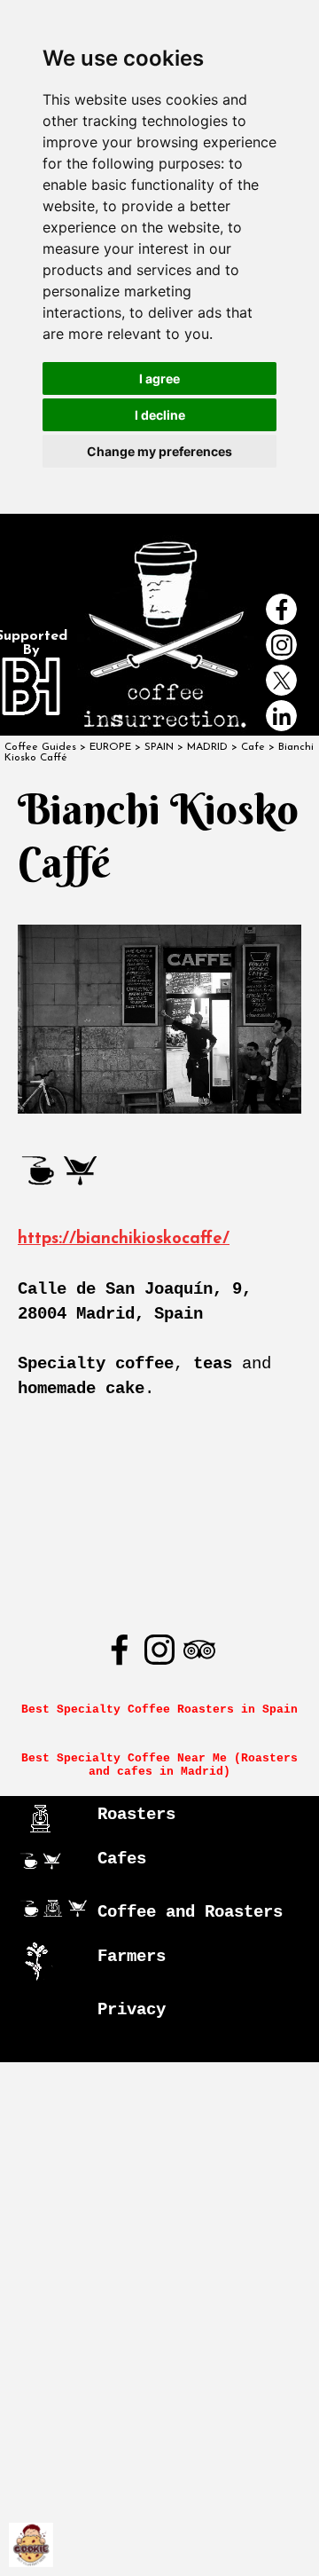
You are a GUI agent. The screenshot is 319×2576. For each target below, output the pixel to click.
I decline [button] (160, 415)
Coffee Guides (40, 747)
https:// (47, 1239)
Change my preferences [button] (159, 451)
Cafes (122, 1859)
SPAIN (159, 747)
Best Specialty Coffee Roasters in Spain (159, 1709)
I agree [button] (159, 378)
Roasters (136, 1815)
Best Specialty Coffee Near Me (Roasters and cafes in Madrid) (163, 1765)
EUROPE (110, 747)
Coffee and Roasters (190, 1912)
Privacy (132, 2010)
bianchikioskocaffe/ (153, 1239)
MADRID (207, 747)
